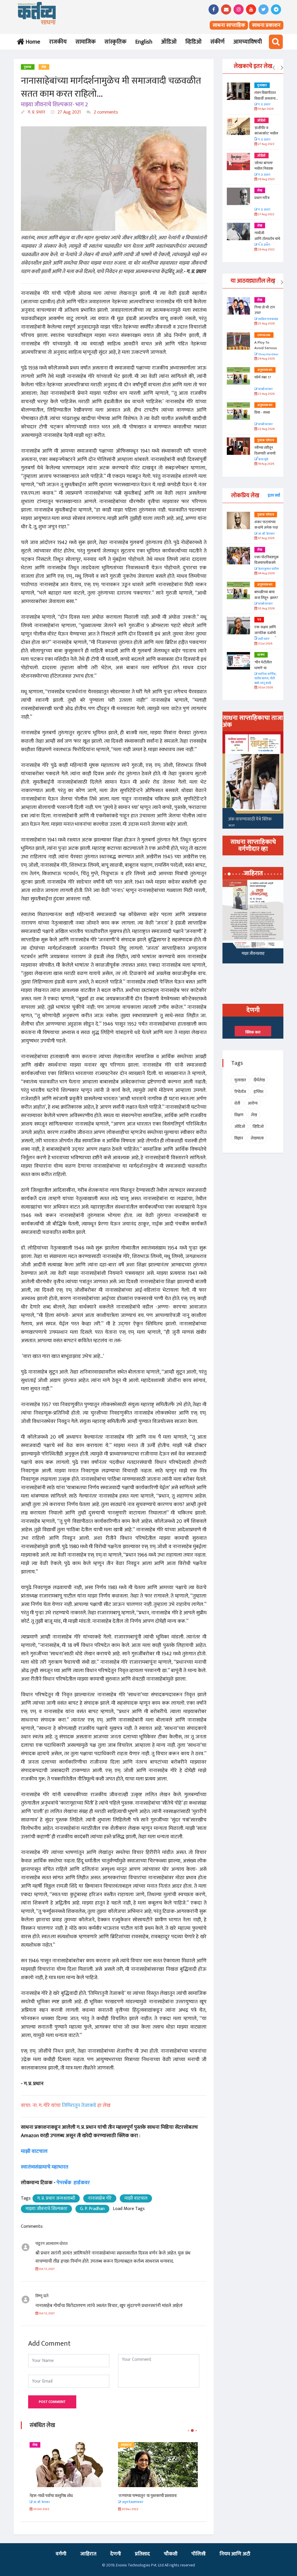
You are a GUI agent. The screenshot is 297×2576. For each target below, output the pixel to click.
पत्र (259, 620)
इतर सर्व (274, 495)
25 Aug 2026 (266, 324)
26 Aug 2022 (266, 250)
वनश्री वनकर (265, 389)
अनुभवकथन (265, 370)
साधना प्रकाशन (266, 25)
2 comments (105, 112)
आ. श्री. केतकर (266, 534)
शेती (237, 1103)
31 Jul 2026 (265, 644)
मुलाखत (262, 85)
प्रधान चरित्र (262, 198)
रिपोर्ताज (240, 1092)
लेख (44, 67)
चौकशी (171, 2554)
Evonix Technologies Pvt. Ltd (140, 2565)
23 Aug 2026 (266, 394)
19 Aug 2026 (266, 464)
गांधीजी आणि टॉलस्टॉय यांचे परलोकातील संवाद (267, 239)
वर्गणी (61, 2554)
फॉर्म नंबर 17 (263, 377)
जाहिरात (88, 2554)
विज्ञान (239, 1138)
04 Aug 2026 (266, 573)
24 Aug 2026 (266, 359)
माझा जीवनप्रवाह (253, 953)
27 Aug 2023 (266, 144)
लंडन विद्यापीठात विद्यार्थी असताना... (266, 96)
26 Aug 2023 (266, 179)
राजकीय (58, 42)
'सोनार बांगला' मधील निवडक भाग (264, 169)
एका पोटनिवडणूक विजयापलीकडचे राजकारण (267, 563)
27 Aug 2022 (266, 214)
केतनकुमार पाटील (268, 569)
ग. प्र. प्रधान (36, 112)
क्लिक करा (253, 1032)
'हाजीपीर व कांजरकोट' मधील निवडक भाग (266, 133)
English (144, 42)
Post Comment (52, 2402)
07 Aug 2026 (266, 538)
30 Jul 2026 (265, 688)
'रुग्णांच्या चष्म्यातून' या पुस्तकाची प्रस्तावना (59, 2496)
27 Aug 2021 (69, 112)
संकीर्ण (217, 42)
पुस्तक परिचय (266, 440)
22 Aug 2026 (266, 429)
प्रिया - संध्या (262, 412)
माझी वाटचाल (35, 2151)
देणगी (116, 2554)
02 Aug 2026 (266, 609)
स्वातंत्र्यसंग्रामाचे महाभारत (45, 2167)
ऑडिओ (169, 42)
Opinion (264, 335)
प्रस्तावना (38, 2445)
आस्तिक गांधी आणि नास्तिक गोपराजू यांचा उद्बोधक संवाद (157, 2496)
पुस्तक (28, 67)
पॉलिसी (199, 2554)
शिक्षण (239, 1115)
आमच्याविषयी (248, 42)
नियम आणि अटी (235, 2554)
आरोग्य (253, 1103)
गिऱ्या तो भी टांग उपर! (265, 310)
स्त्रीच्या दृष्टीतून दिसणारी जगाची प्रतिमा (265, 453)
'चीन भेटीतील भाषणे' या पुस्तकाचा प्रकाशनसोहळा (264, 671)
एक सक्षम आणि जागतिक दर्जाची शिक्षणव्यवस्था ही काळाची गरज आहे (267, 636)
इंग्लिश (258, 1092)
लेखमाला (257, 1138)
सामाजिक (86, 42)
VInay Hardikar (268, 354)
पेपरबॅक (64, 2183)
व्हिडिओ (193, 42)
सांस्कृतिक (115, 42)
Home (32, 42)
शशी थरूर (264, 639)
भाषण (261, 655)
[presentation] (274, 68)
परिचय (125, 2445)
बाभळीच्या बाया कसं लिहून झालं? (267, 595)
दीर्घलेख (259, 1080)
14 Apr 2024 (265, 109)
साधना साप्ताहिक (229, 25)
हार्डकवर (82, 2183)
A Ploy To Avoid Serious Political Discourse (266, 351)
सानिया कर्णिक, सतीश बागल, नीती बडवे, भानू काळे (265, 679)
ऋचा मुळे (263, 460)
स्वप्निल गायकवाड (268, 319)
